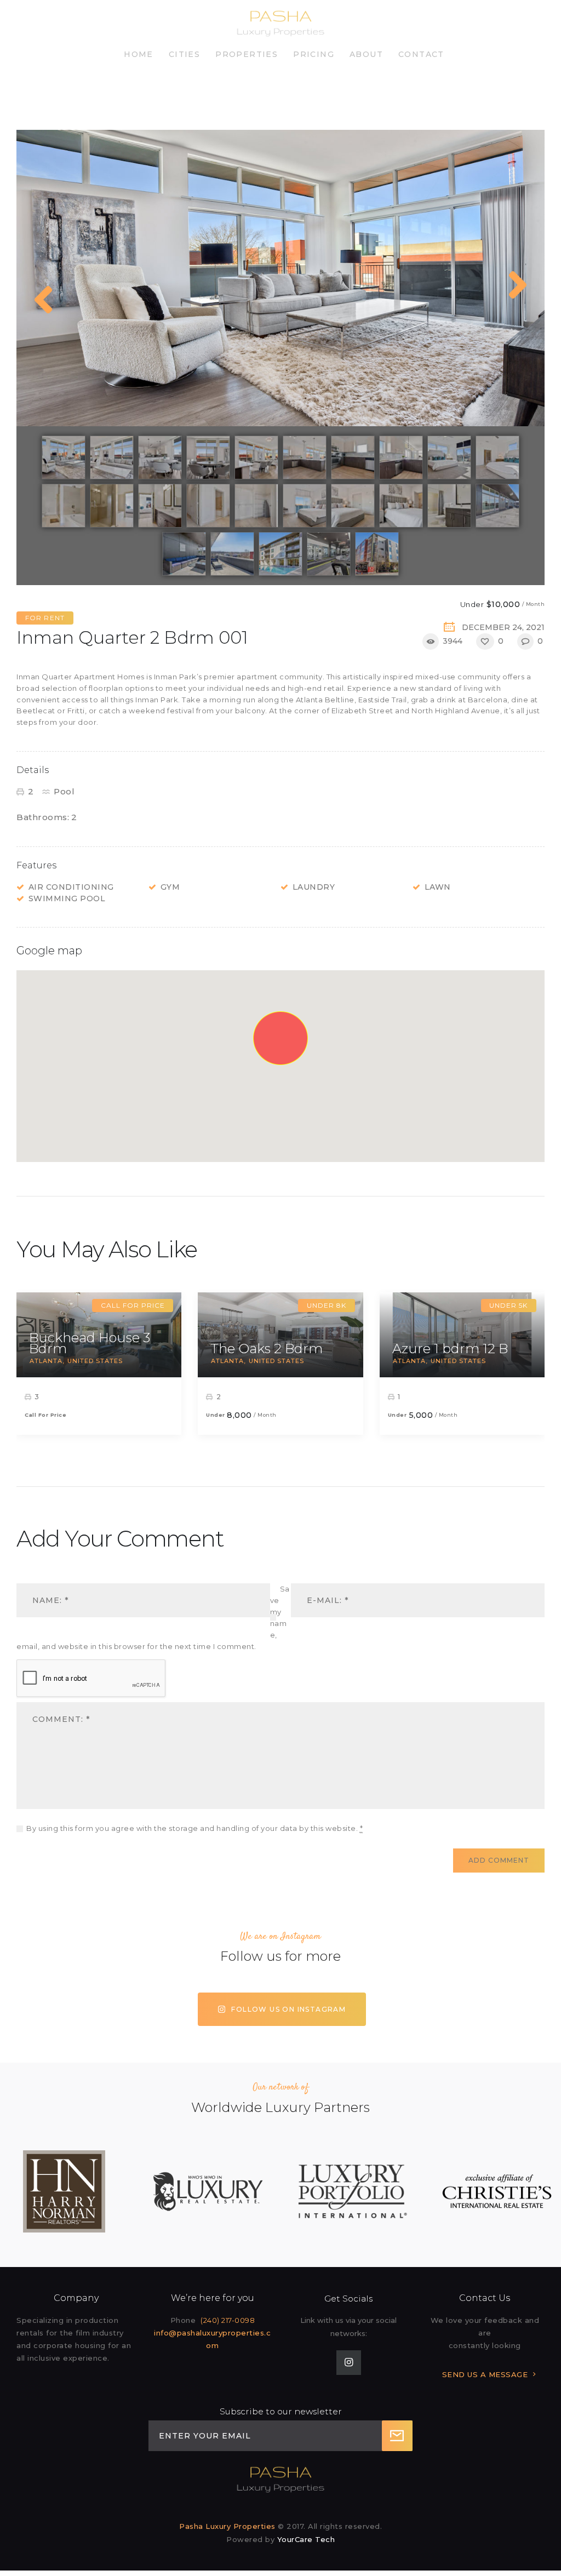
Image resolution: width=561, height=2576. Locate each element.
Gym (170, 887)
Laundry (314, 887)
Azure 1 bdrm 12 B (450, 1349)
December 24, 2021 (503, 627)
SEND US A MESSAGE (485, 2374)
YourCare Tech (306, 2539)
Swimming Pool (67, 898)
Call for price (133, 1305)
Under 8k (327, 1305)
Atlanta (46, 1361)
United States (95, 1361)
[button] (280, 1039)
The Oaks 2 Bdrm (267, 1349)
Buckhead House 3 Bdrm (90, 1343)
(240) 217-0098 (228, 2320)
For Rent (45, 618)
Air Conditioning (71, 887)
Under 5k (508, 1305)
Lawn (438, 887)
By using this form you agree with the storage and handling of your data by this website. (194, 1828)
